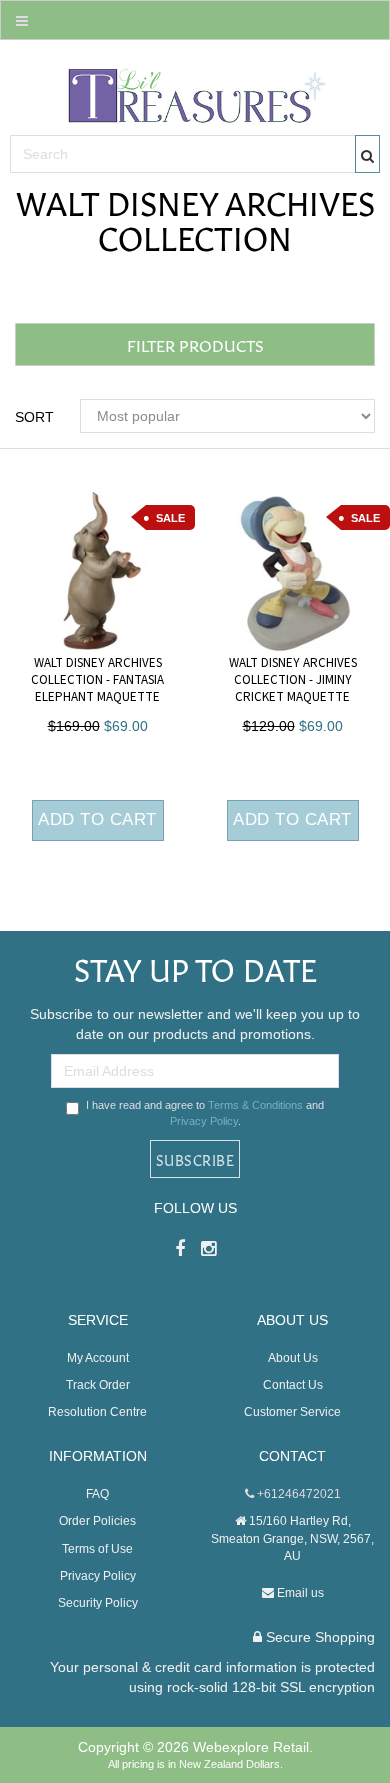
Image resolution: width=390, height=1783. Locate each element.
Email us (299, 1593)
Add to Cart (97, 819)
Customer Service (292, 1412)
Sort (34, 417)
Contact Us (293, 1385)
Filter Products (195, 344)
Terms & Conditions (255, 1105)
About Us (293, 1358)
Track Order (98, 1385)
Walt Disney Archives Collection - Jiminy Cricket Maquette (293, 680)
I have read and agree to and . (205, 1113)
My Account (98, 1358)
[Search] (368, 154)
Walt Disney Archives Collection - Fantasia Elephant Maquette (97, 680)
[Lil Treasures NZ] (195, 91)
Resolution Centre (97, 1412)
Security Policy (98, 1603)
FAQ (97, 1494)
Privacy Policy (204, 1121)
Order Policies (97, 1521)
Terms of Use (97, 1549)
